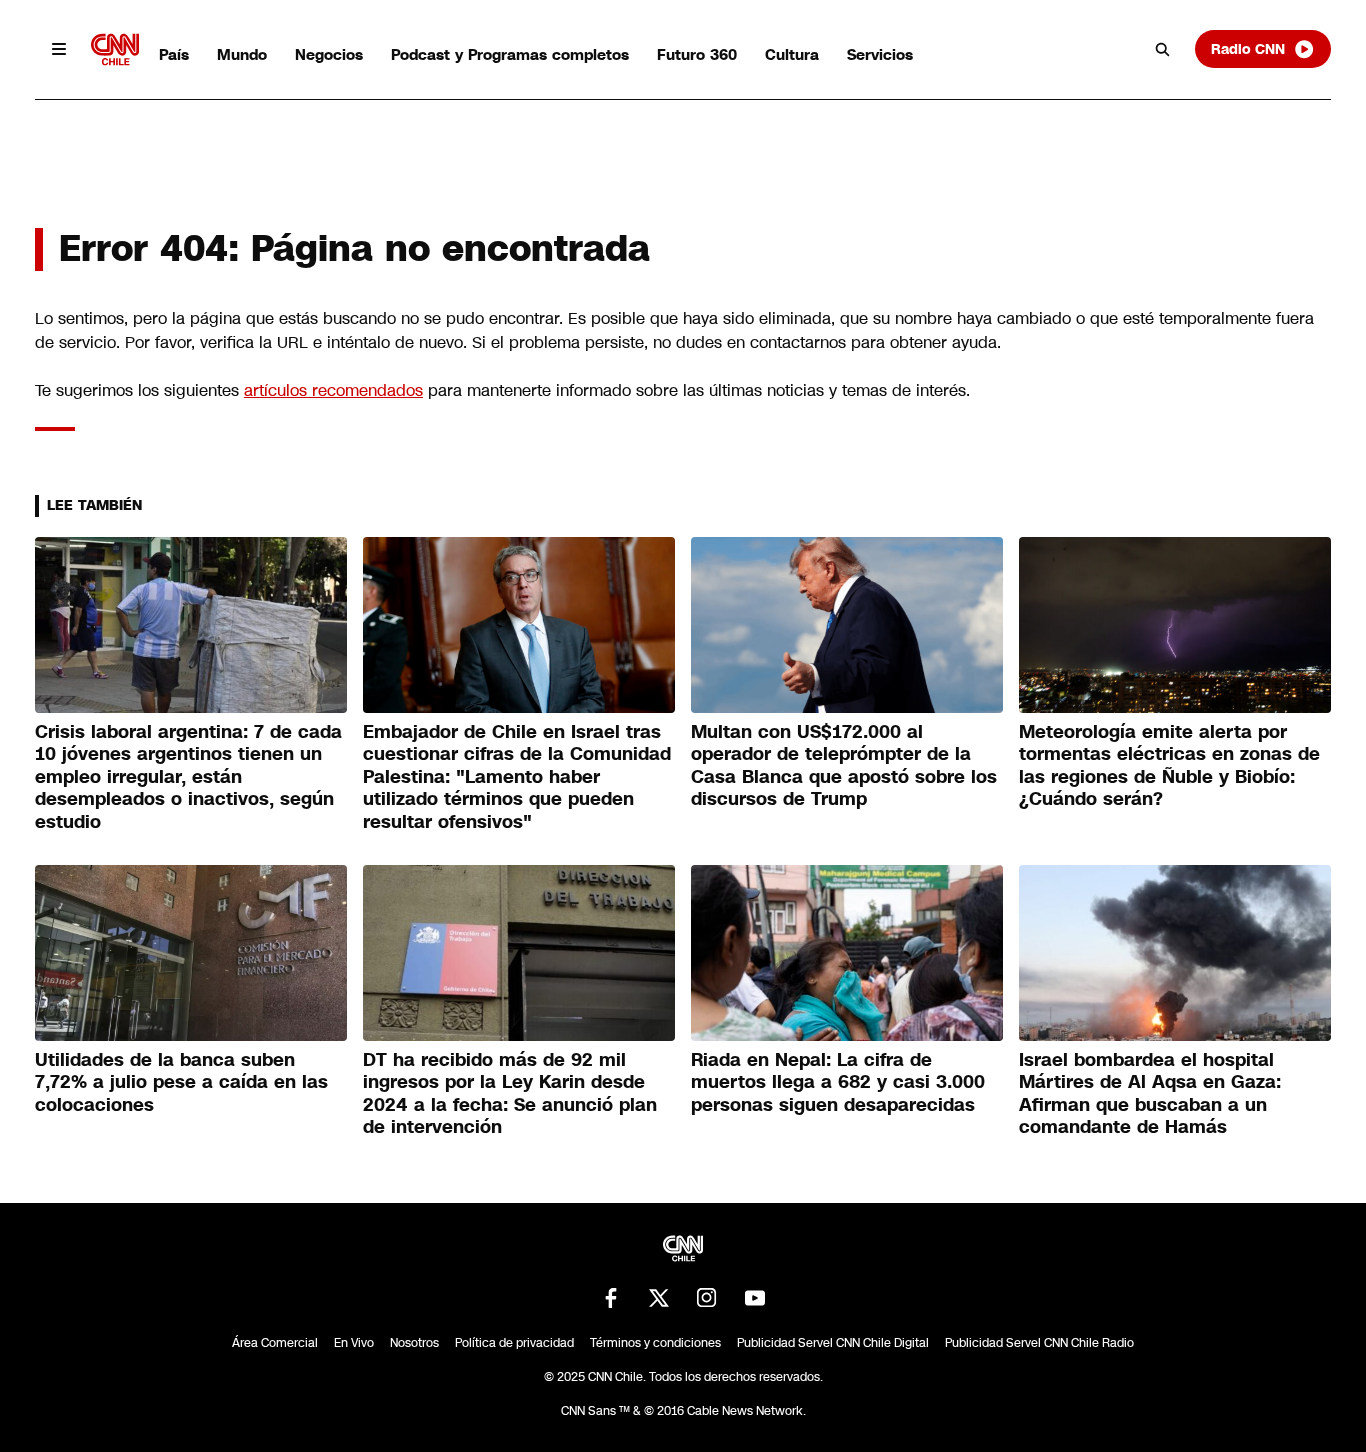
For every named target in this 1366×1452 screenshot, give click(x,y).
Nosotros (414, 1343)
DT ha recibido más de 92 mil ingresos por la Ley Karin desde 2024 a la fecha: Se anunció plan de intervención (510, 1094)
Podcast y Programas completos (510, 54)
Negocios (329, 54)
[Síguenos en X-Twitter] (659, 1298)
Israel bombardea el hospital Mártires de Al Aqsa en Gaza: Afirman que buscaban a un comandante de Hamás (1150, 1094)
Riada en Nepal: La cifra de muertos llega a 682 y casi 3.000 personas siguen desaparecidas (838, 1082)
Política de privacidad (514, 1343)
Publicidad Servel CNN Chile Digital (833, 1343)
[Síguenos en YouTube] (755, 1298)
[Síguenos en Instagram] (707, 1298)
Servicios (880, 54)
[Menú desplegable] (59, 49)
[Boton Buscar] (1163, 49)
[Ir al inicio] (115, 49)
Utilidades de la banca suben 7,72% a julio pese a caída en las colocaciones (181, 1082)
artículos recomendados (333, 390)
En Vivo (354, 1343)
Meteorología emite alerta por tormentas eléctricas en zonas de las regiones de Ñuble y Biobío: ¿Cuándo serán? (1169, 766)
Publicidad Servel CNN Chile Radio (1039, 1343)
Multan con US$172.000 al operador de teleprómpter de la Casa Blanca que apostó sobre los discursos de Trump (844, 766)
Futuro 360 (697, 54)
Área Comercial (275, 1343)
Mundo (242, 54)
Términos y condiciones (655, 1343)
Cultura (792, 54)
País (174, 54)
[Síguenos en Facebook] (611, 1298)
